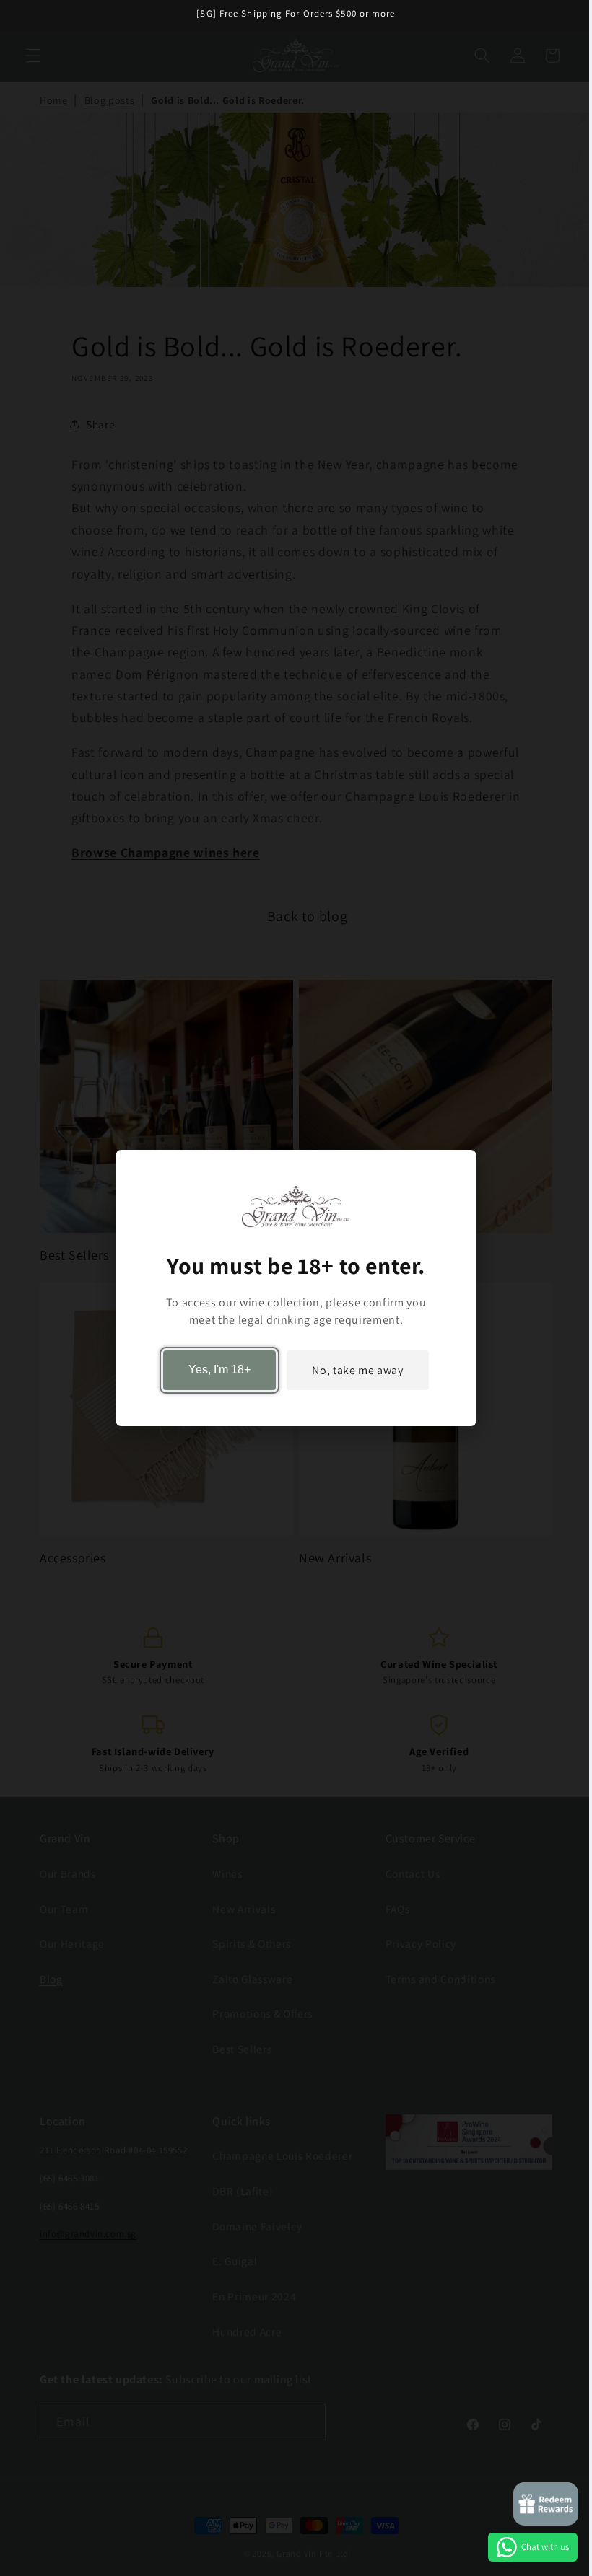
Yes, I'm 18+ (219, 1370)
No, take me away (358, 1370)
